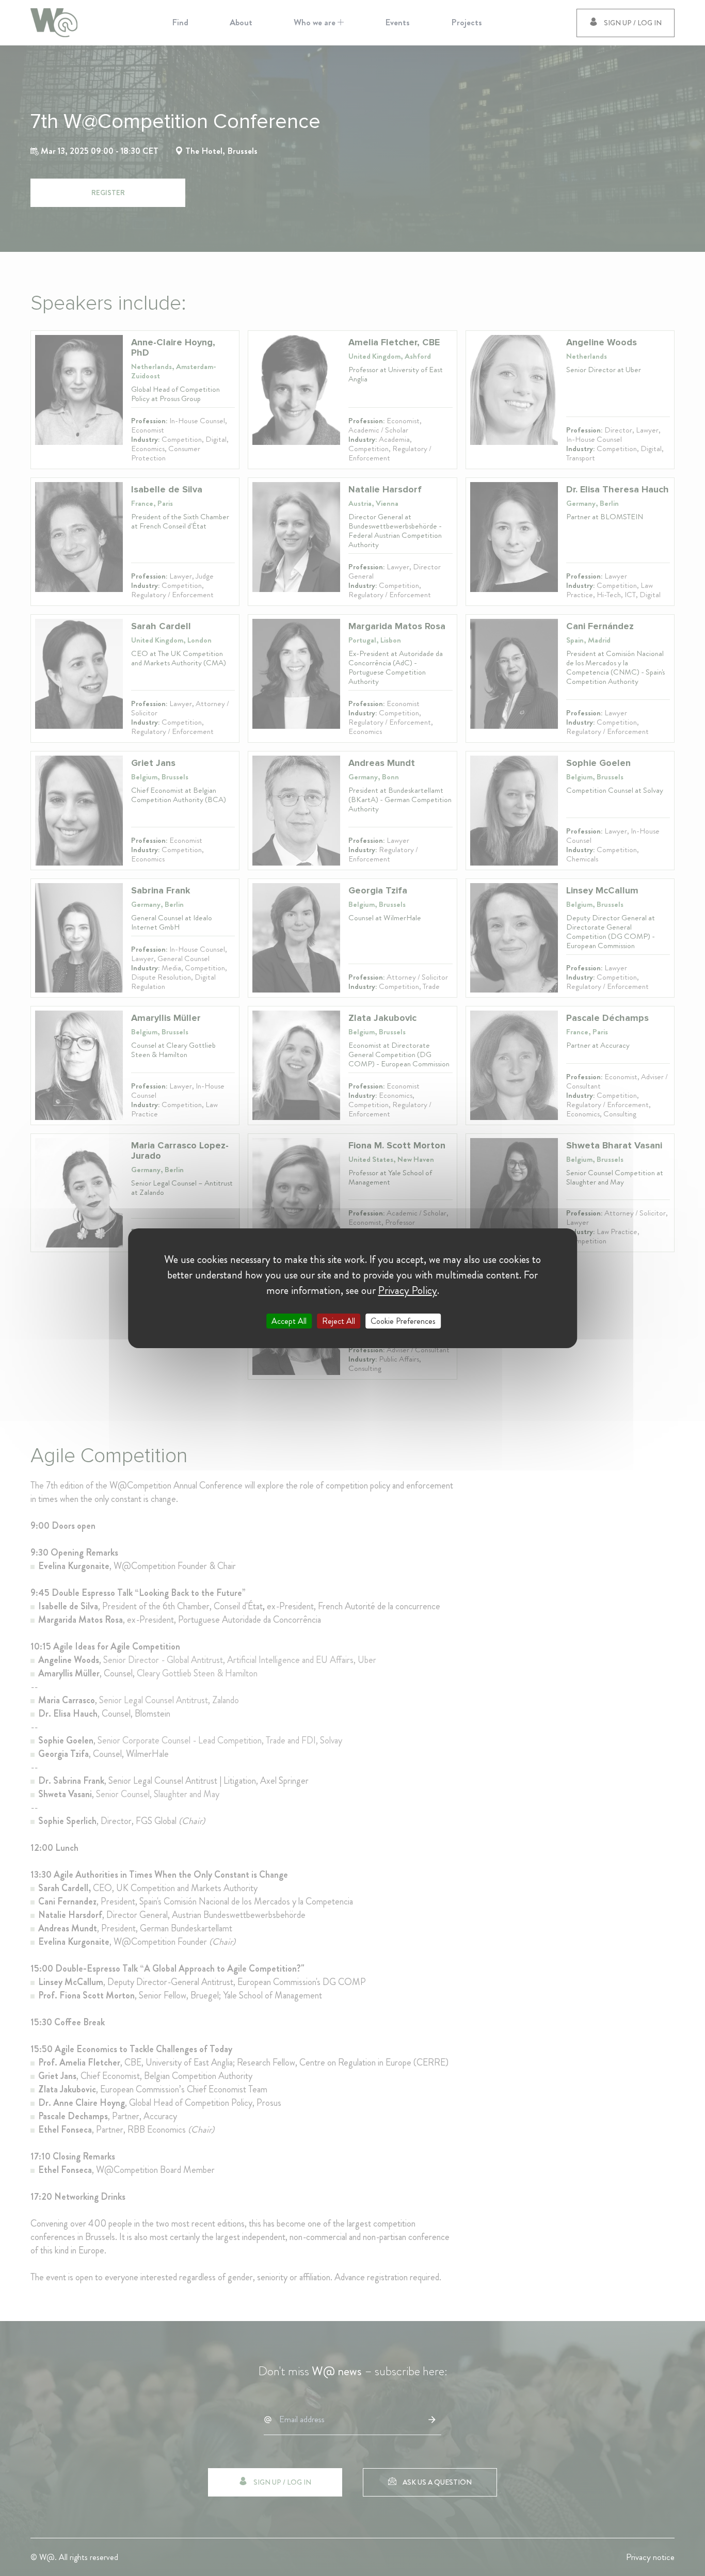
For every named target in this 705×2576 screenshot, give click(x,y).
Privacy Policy (408, 1290)
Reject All (339, 1321)
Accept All (289, 1321)
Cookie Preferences (403, 1321)
